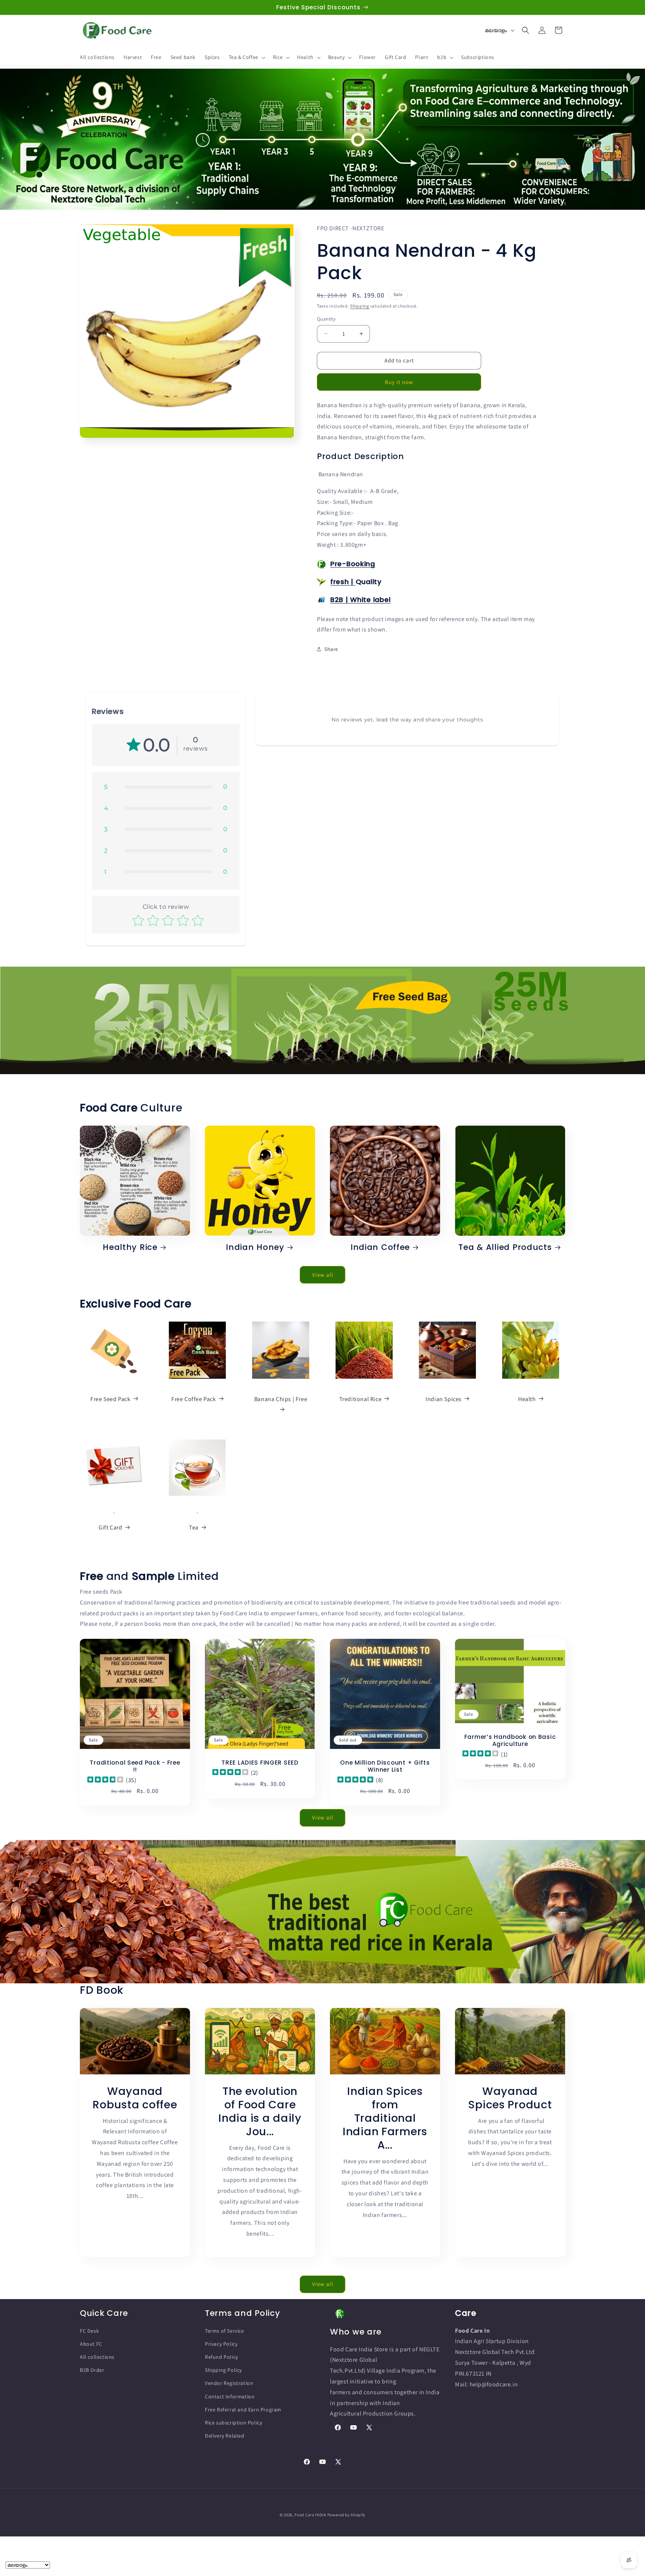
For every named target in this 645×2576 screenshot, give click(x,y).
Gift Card (110, 1527)
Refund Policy (222, 2357)
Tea (194, 1527)
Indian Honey (255, 1247)
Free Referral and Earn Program (243, 2410)
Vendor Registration (229, 2383)
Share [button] (331, 649)
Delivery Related (225, 2436)
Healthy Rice (130, 1247)
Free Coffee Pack (194, 1399)
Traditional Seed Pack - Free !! (135, 1766)
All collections (97, 2357)
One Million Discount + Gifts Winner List (385, 1766)
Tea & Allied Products (505, 1247)
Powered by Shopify (347, 2515)
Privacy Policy (221, 2344)
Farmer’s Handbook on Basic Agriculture (510, 1740)
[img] (105, 1780)
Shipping (360, 306)
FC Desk (89, 2331)
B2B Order (92, 2370)
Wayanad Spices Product (510, 2098)
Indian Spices (444, 1399)
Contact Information (230, 2396)
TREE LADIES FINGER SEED (260, 1763)
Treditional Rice (361, 1399)
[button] (246, 57)
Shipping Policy (223, 2370)
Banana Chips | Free (281, 1399)
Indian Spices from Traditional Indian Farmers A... (385, 2118)
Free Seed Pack (110, 1399)
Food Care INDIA (310, 2515)
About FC (91, 2344)
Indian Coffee (380, 1247)
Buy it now (399, 382)
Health (527, 1399)
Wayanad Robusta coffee (135, 2098)
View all (323, 1274)
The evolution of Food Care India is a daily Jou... (260, 2111)
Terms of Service (225, 2331)
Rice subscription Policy (233, 2423)
